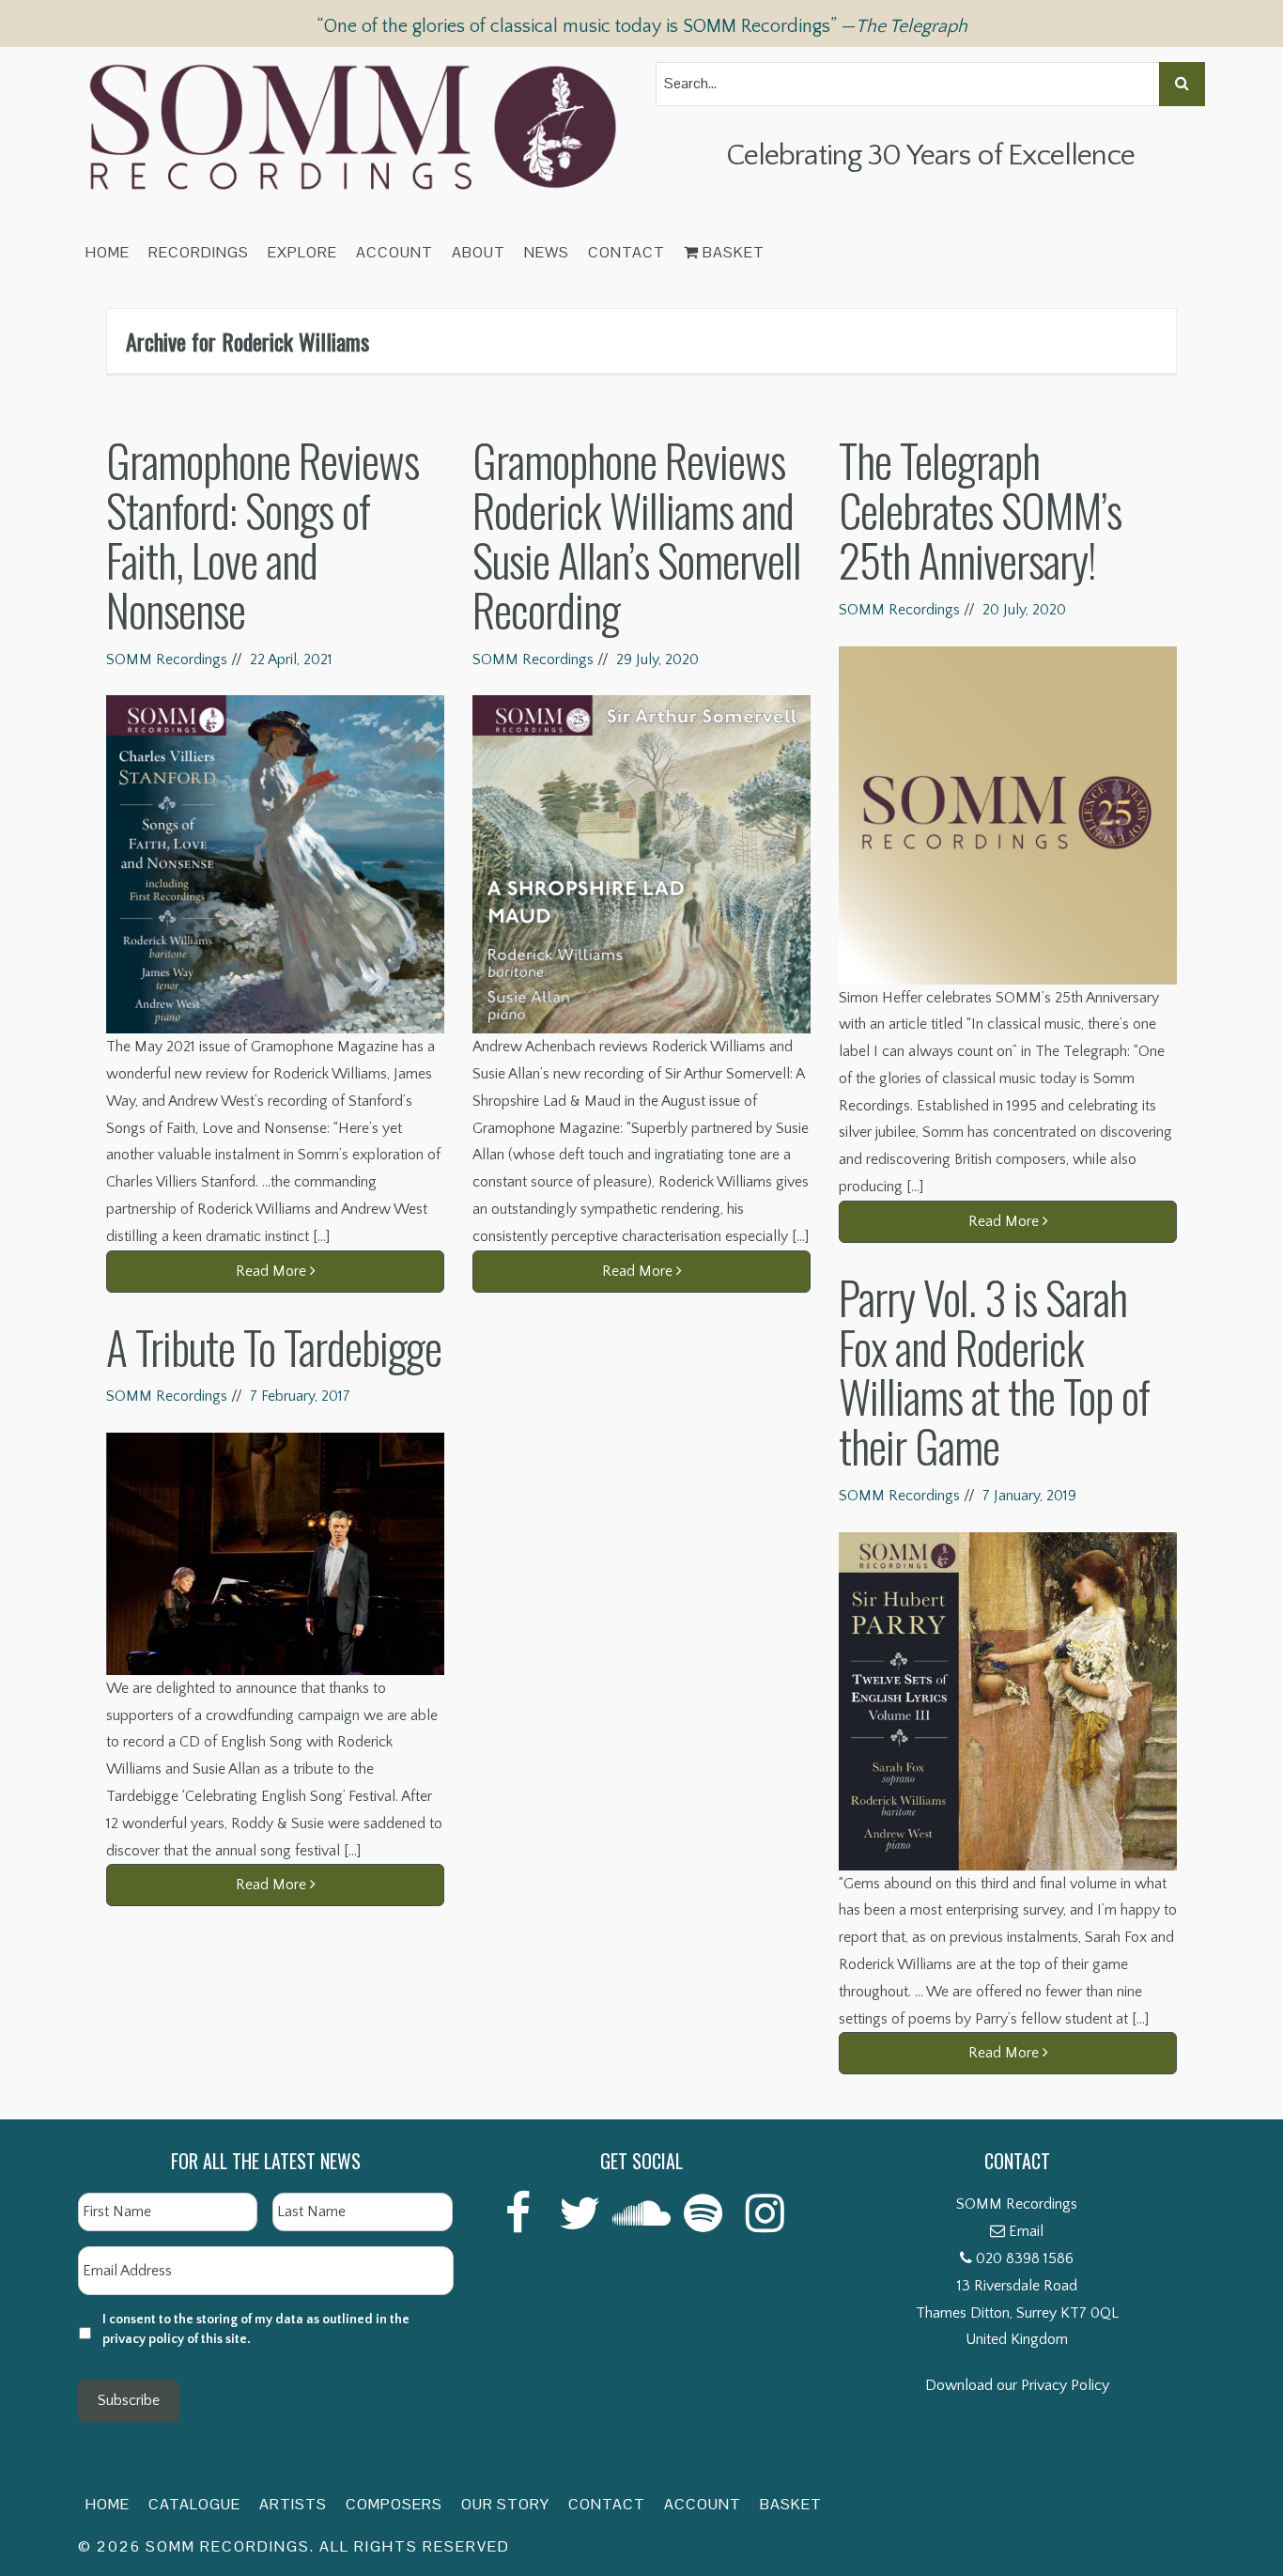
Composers (394, 2504)
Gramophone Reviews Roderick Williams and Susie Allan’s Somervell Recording (637, 534)
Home (108, 252)
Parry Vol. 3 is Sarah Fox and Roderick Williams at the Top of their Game (994, 1371)
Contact (626, 252)
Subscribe (129, 2400)
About (479, 252)
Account (394, 252)
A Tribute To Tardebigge (274, 1347)
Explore (302, 252)
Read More (273, 1271)
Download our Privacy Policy (1017, 2385)
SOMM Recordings (167, 660)
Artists (293, 2504)
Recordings (199, 252)
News (547, 252)
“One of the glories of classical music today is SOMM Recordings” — (642, 26)
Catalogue (194, 2504)
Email (1026, 2231)
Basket (732, 252)
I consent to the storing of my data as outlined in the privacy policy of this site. (256, 2329)
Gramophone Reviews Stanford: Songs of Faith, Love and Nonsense (263, 534)
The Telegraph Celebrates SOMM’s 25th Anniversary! (980, 510)
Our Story (505, 2504)
